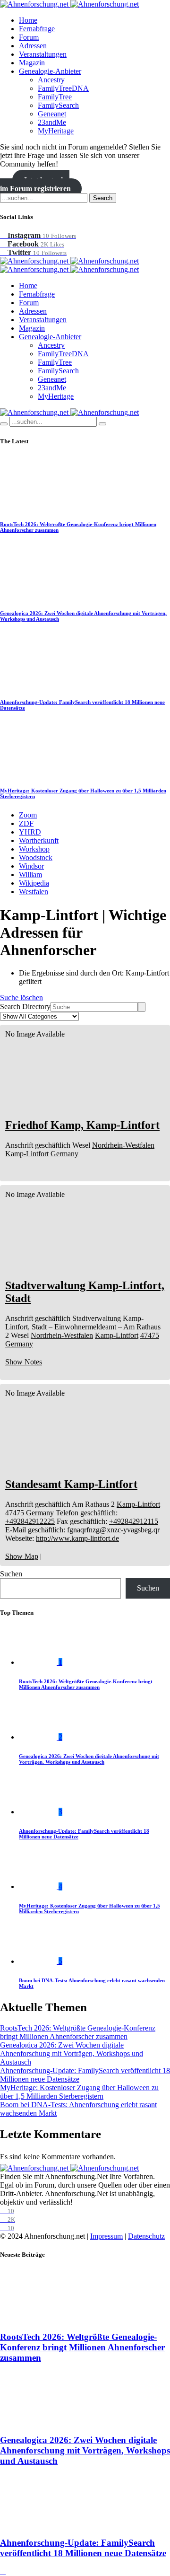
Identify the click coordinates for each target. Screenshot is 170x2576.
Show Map (22, 1556)
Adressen (33, 46)
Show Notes (24, 1362)
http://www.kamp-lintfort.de (77, 1538)
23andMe (52, 122)
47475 (150, 1335)
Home (28, 20)
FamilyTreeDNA (63, 88)
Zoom (28, 815)
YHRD (30, 832)
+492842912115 (134, 1521)
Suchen (11, 1574)
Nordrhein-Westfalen (123, 1145)
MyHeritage (56, 131)
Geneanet (52, 114)
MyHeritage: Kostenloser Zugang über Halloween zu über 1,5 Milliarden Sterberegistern (79, 2092)
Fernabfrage (37, 29)
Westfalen (34, 892)
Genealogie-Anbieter (50, 71)
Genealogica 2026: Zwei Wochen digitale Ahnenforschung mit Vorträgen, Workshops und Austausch (89, 1759)
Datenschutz (146, 2236)
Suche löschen (21, 998)
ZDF (26, 823)
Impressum (106, 2236)
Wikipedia (34, 883)
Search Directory (25, 1007)
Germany (64, 1154)
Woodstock (36, 857)
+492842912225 (30, 1521)
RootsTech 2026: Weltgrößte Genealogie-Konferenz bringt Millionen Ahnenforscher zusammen (86, 1684)
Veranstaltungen (43, 54)
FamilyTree (55, 97)
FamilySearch (58, 105)
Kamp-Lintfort (27, 1154)
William (30, 875)
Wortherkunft (39, 840)
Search (103, 198)
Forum (29, 37)
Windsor (31, 866)
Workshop (34, 849)
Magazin (32, 63)
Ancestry (51, 80)
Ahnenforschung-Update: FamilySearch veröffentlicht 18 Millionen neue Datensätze (83, 2548)
